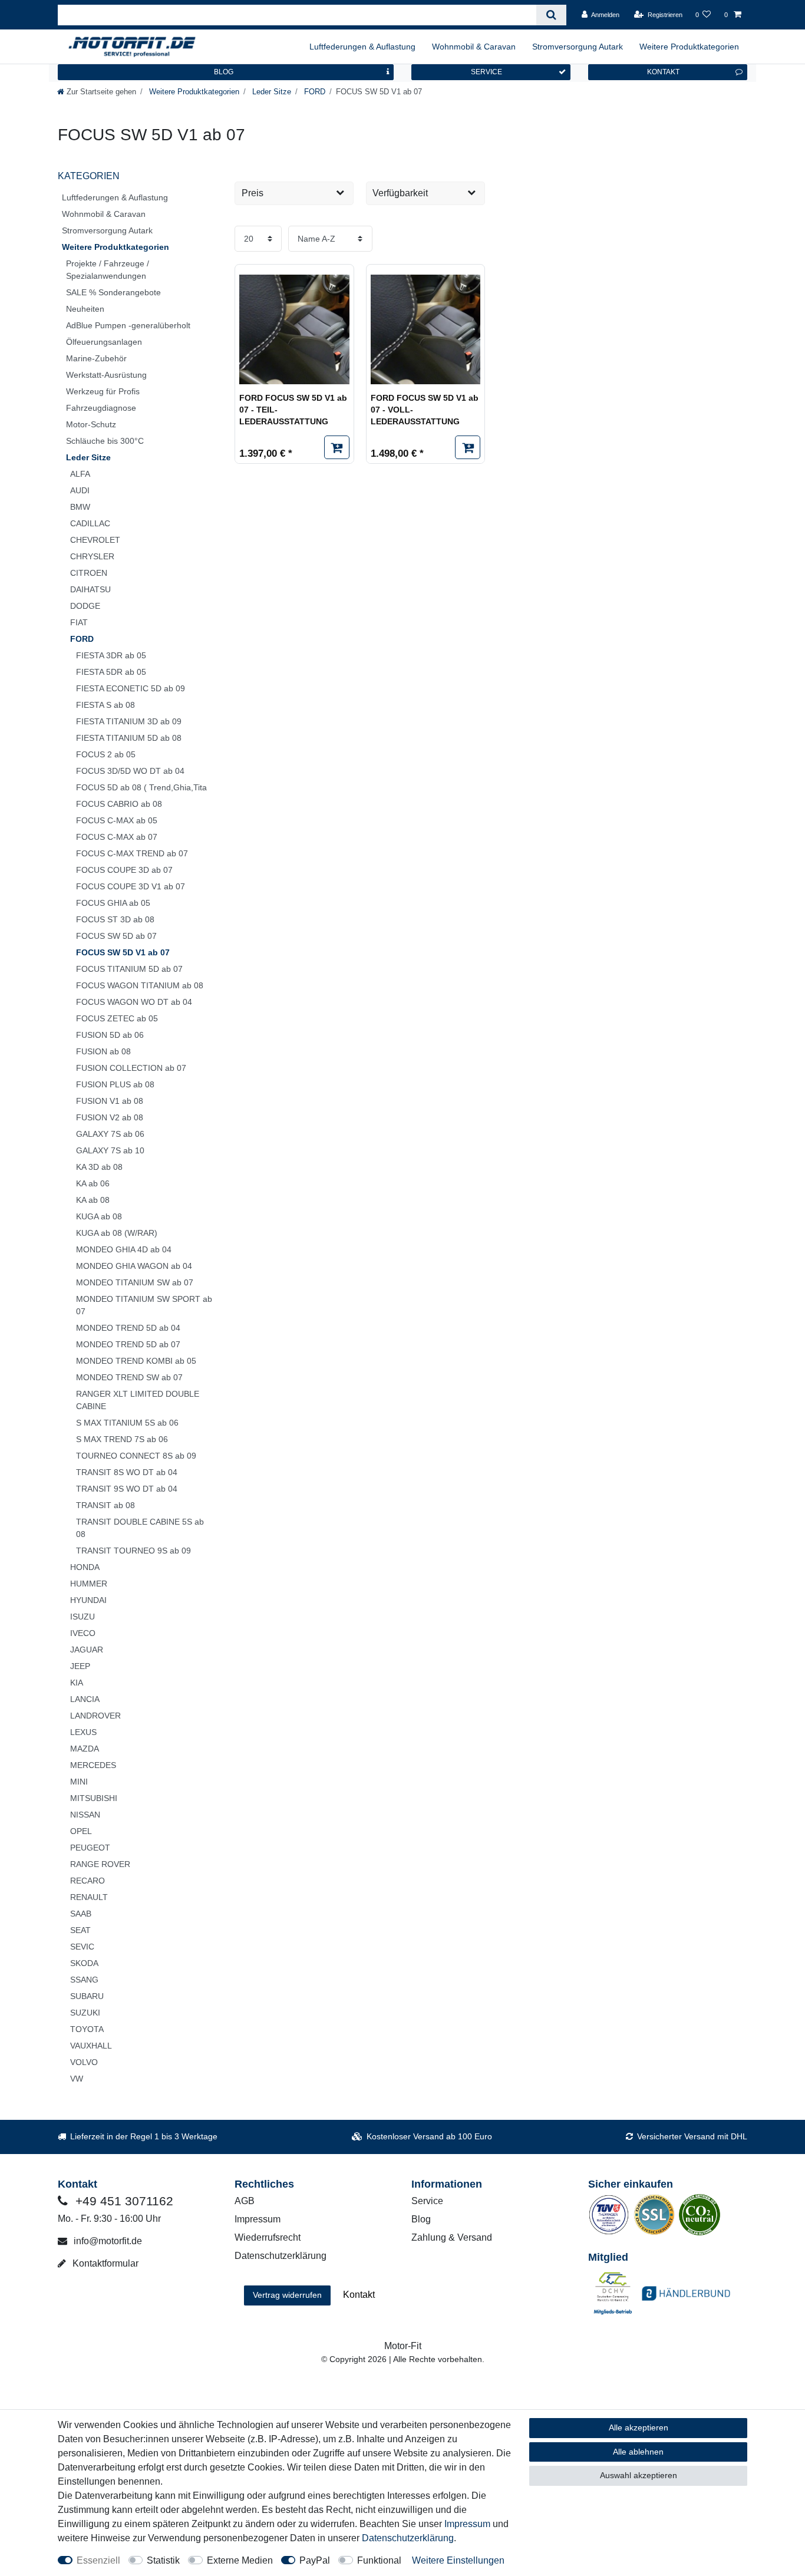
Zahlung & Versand (452, 2237)
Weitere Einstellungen (458, 2560)
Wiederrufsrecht (268, 2237)
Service (427, 2201)
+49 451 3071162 (123, 2201)
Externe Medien (240, 2560)
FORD (314, 92)
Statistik (163, 2560)
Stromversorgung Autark (578, 47)
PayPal (315, 2560)
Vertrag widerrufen (287, 2295)
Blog (421, 2219)
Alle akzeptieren (639, 2427)
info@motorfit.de (107, 2241)
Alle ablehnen (638, 2452)
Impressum (258, 2219)
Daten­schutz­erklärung (408, 2538)
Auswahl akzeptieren (639, 2475)
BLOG (224, 72)
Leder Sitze (270, 92)
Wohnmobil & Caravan (474, 47)
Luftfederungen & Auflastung (362, 47)
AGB (245, 2201)
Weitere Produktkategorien (689, 47)
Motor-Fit (403, 2346)
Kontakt (359, 2295)
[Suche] (551, 15)
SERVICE (486, 72)
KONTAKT (663, 72)
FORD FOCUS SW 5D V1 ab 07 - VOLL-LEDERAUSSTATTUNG (425, 409)
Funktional (379, 2560)
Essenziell (98, 2560)
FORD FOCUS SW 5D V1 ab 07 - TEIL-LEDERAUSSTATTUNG (293, 409)
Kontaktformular (104, 2263)
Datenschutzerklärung (281, 2256)
